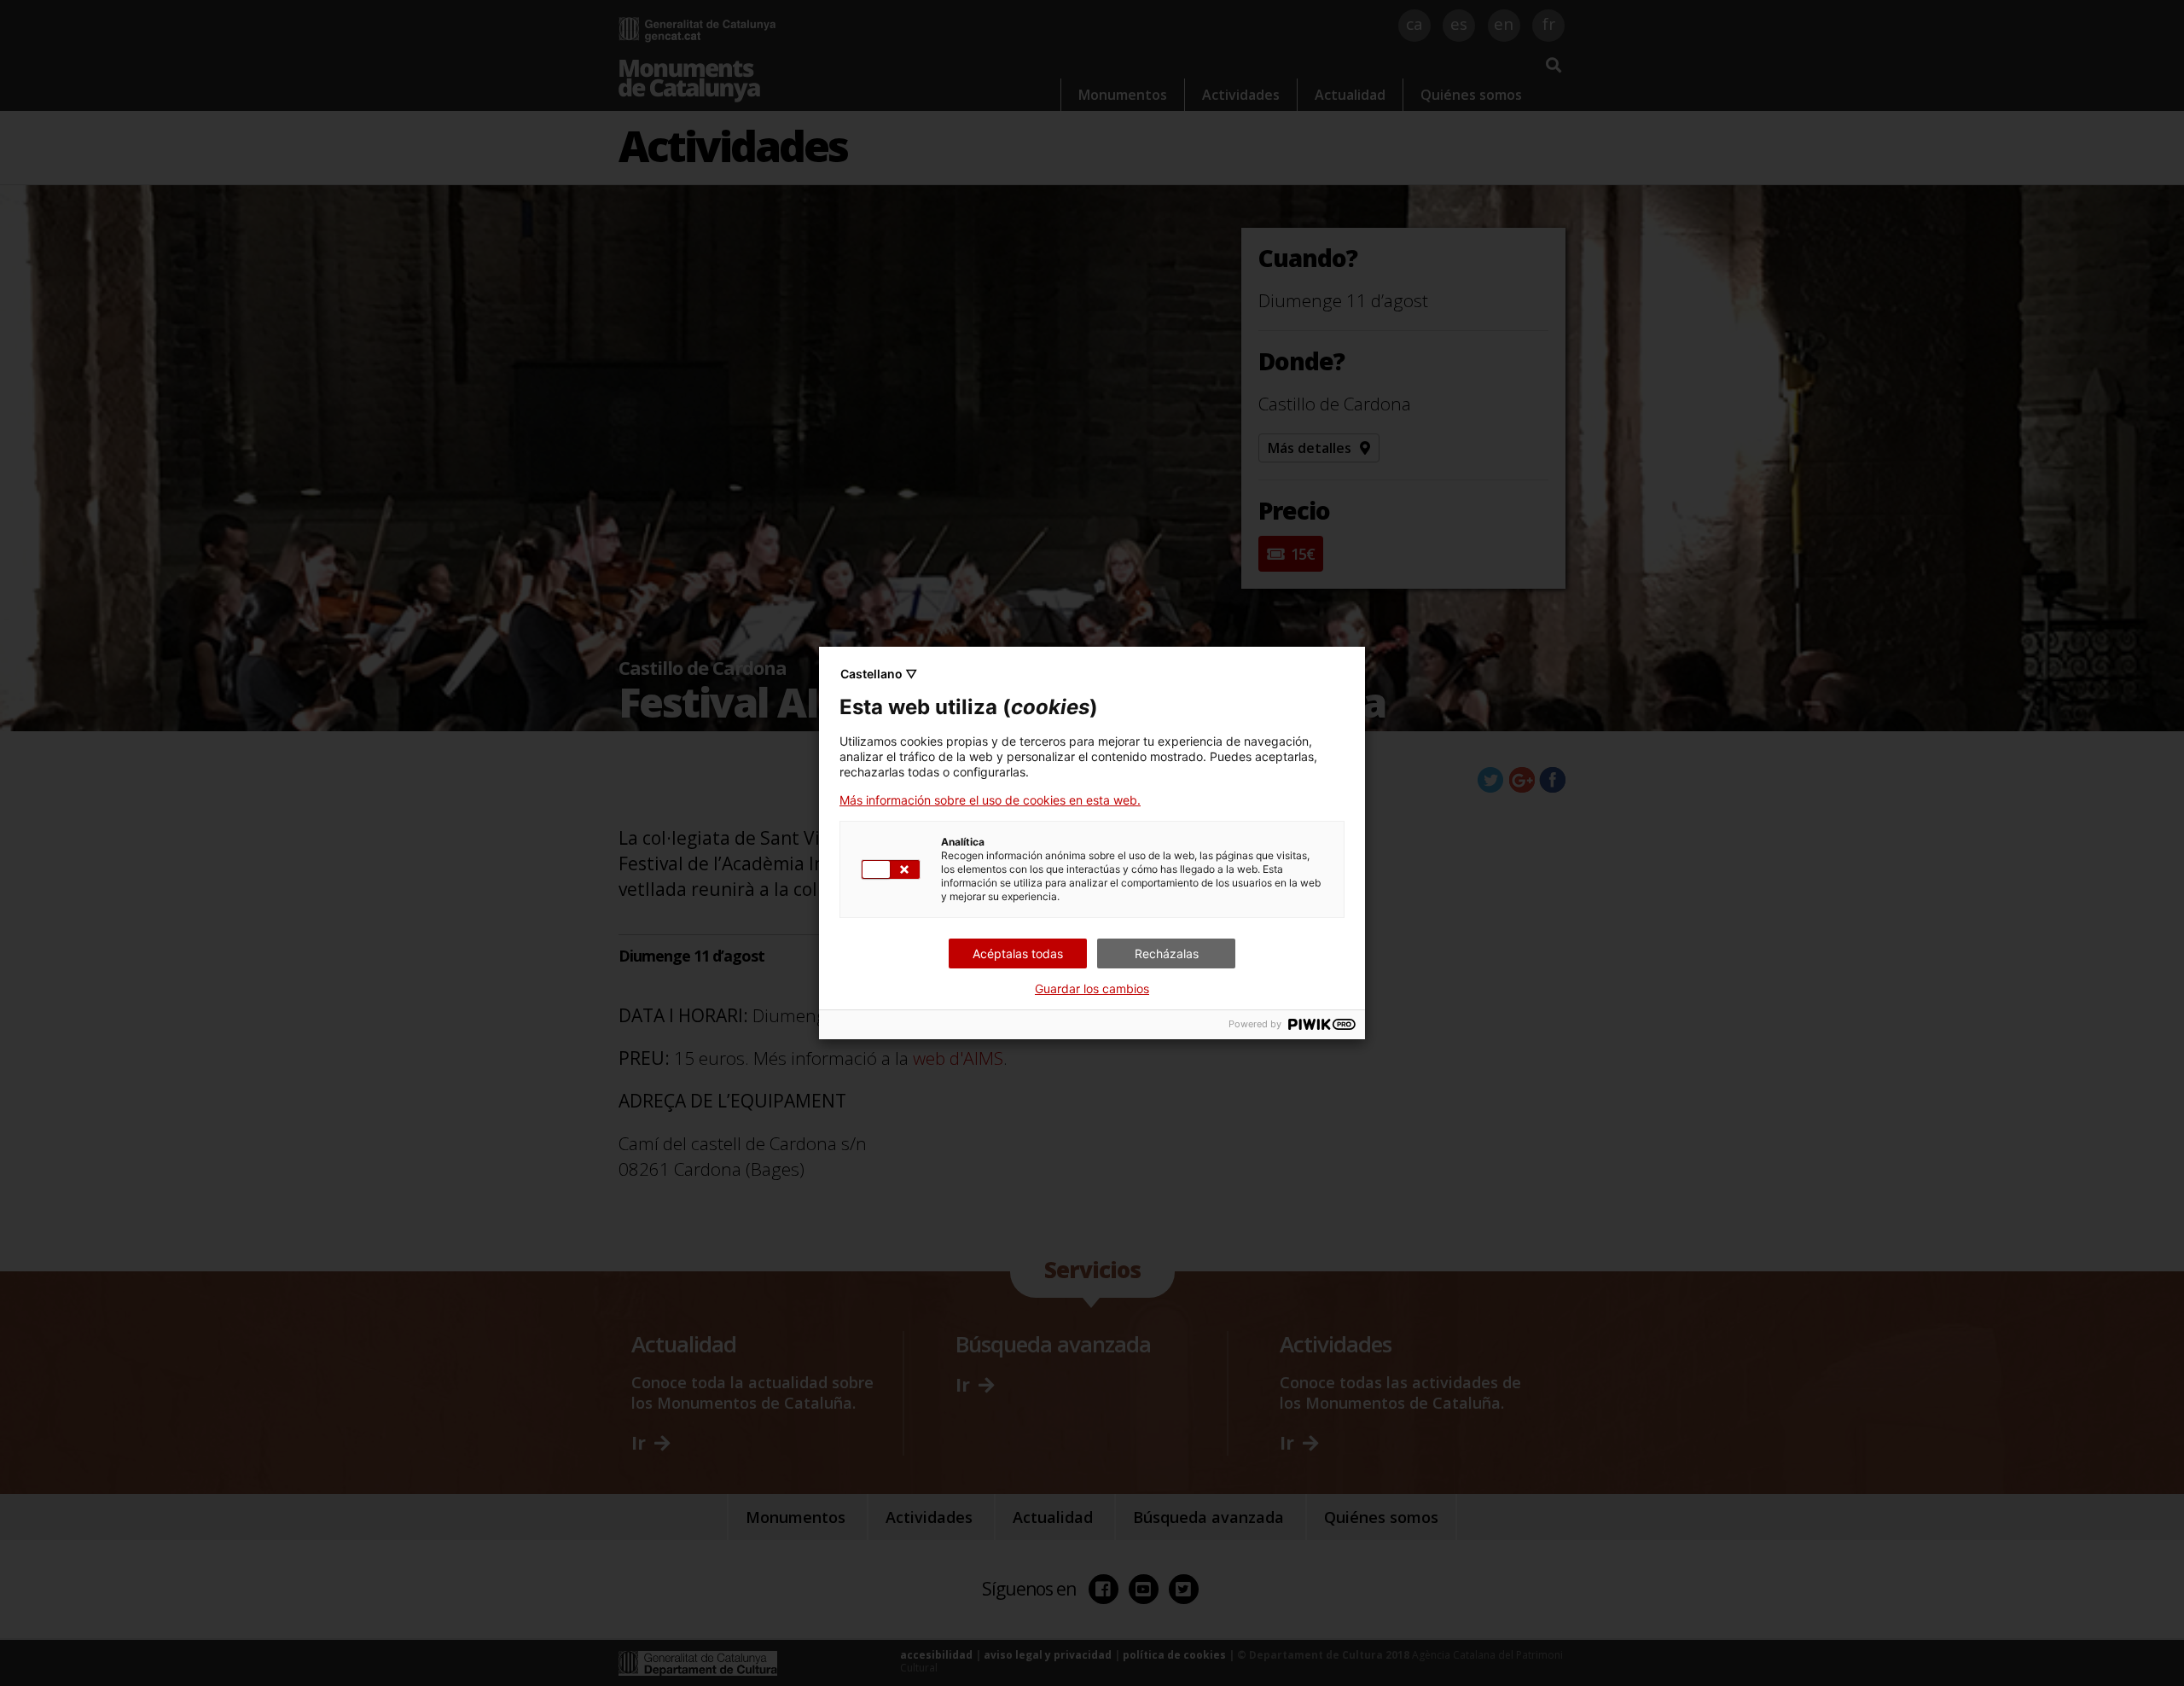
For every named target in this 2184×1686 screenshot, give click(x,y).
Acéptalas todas (1018, 953)
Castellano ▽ (879, 674)
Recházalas (1167, 953)
